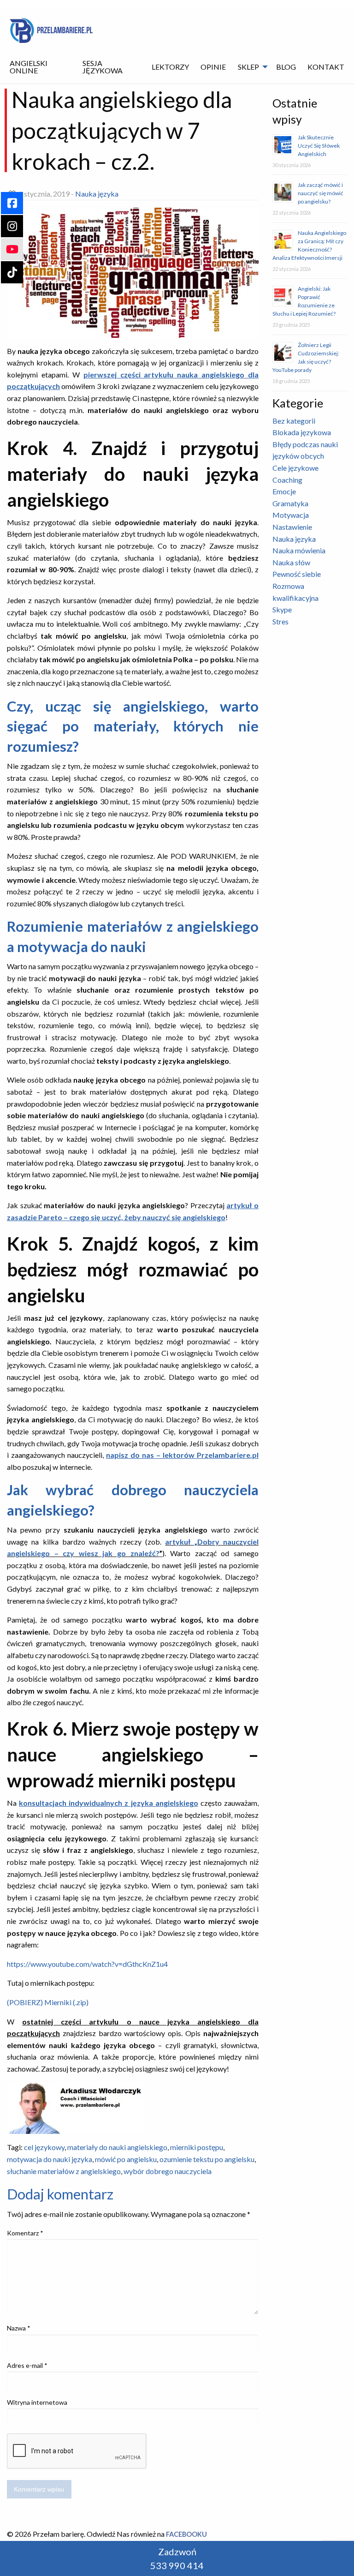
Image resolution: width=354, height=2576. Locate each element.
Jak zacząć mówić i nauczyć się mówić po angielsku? (321, 193)
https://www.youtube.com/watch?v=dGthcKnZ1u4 (87, 1964)
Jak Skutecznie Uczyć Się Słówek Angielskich (319, 146)
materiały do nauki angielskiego (117, 2147)
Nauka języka (97, 194)
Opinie (213, 67)
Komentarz (25, 2233)
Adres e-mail (27, 2365)
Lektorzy (170, 67)
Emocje (284, 491)
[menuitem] (40, 67)
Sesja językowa (103, 67)
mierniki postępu (197, 2147)
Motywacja (291, 515)
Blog (286, 67)
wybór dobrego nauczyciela (168, 2171)
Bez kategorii (294, 421)
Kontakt (326, 67)
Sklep (248, 67)
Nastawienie (292, 527)
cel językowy (44, 2147)
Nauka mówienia (299, 550)
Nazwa (19, 2328)
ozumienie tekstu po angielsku (207, 2159)
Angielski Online (29, 67)
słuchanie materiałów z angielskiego (64, 2171)
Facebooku (186, 2534)
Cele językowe (295, 468)
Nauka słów (291, 562)
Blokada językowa (302, 432)
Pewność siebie (297, 574)
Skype (282, 609)
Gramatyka (290, 503)
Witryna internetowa (37, 2402)
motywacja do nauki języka (50, 2159)
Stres (280, 621)
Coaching (287, 480)
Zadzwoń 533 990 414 (177, 2558)
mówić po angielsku (126, 2159)
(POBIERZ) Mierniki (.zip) (48, 2002)
